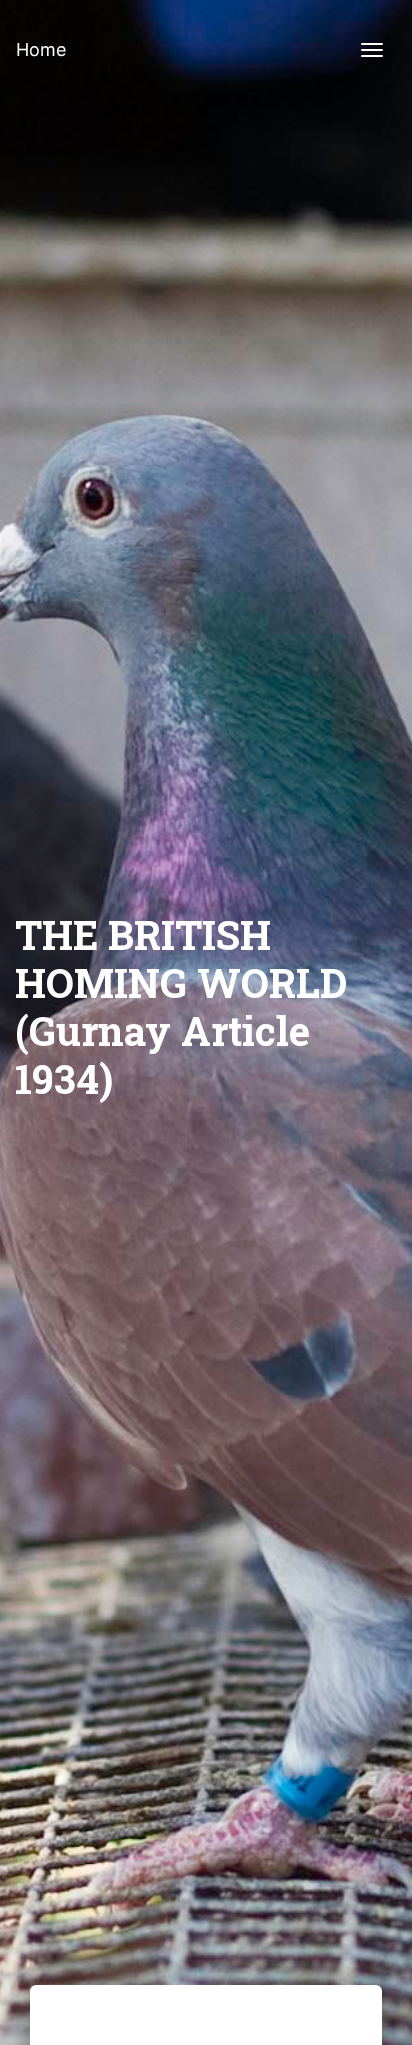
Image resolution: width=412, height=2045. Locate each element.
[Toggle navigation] (372, 50)
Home (41, 49)
